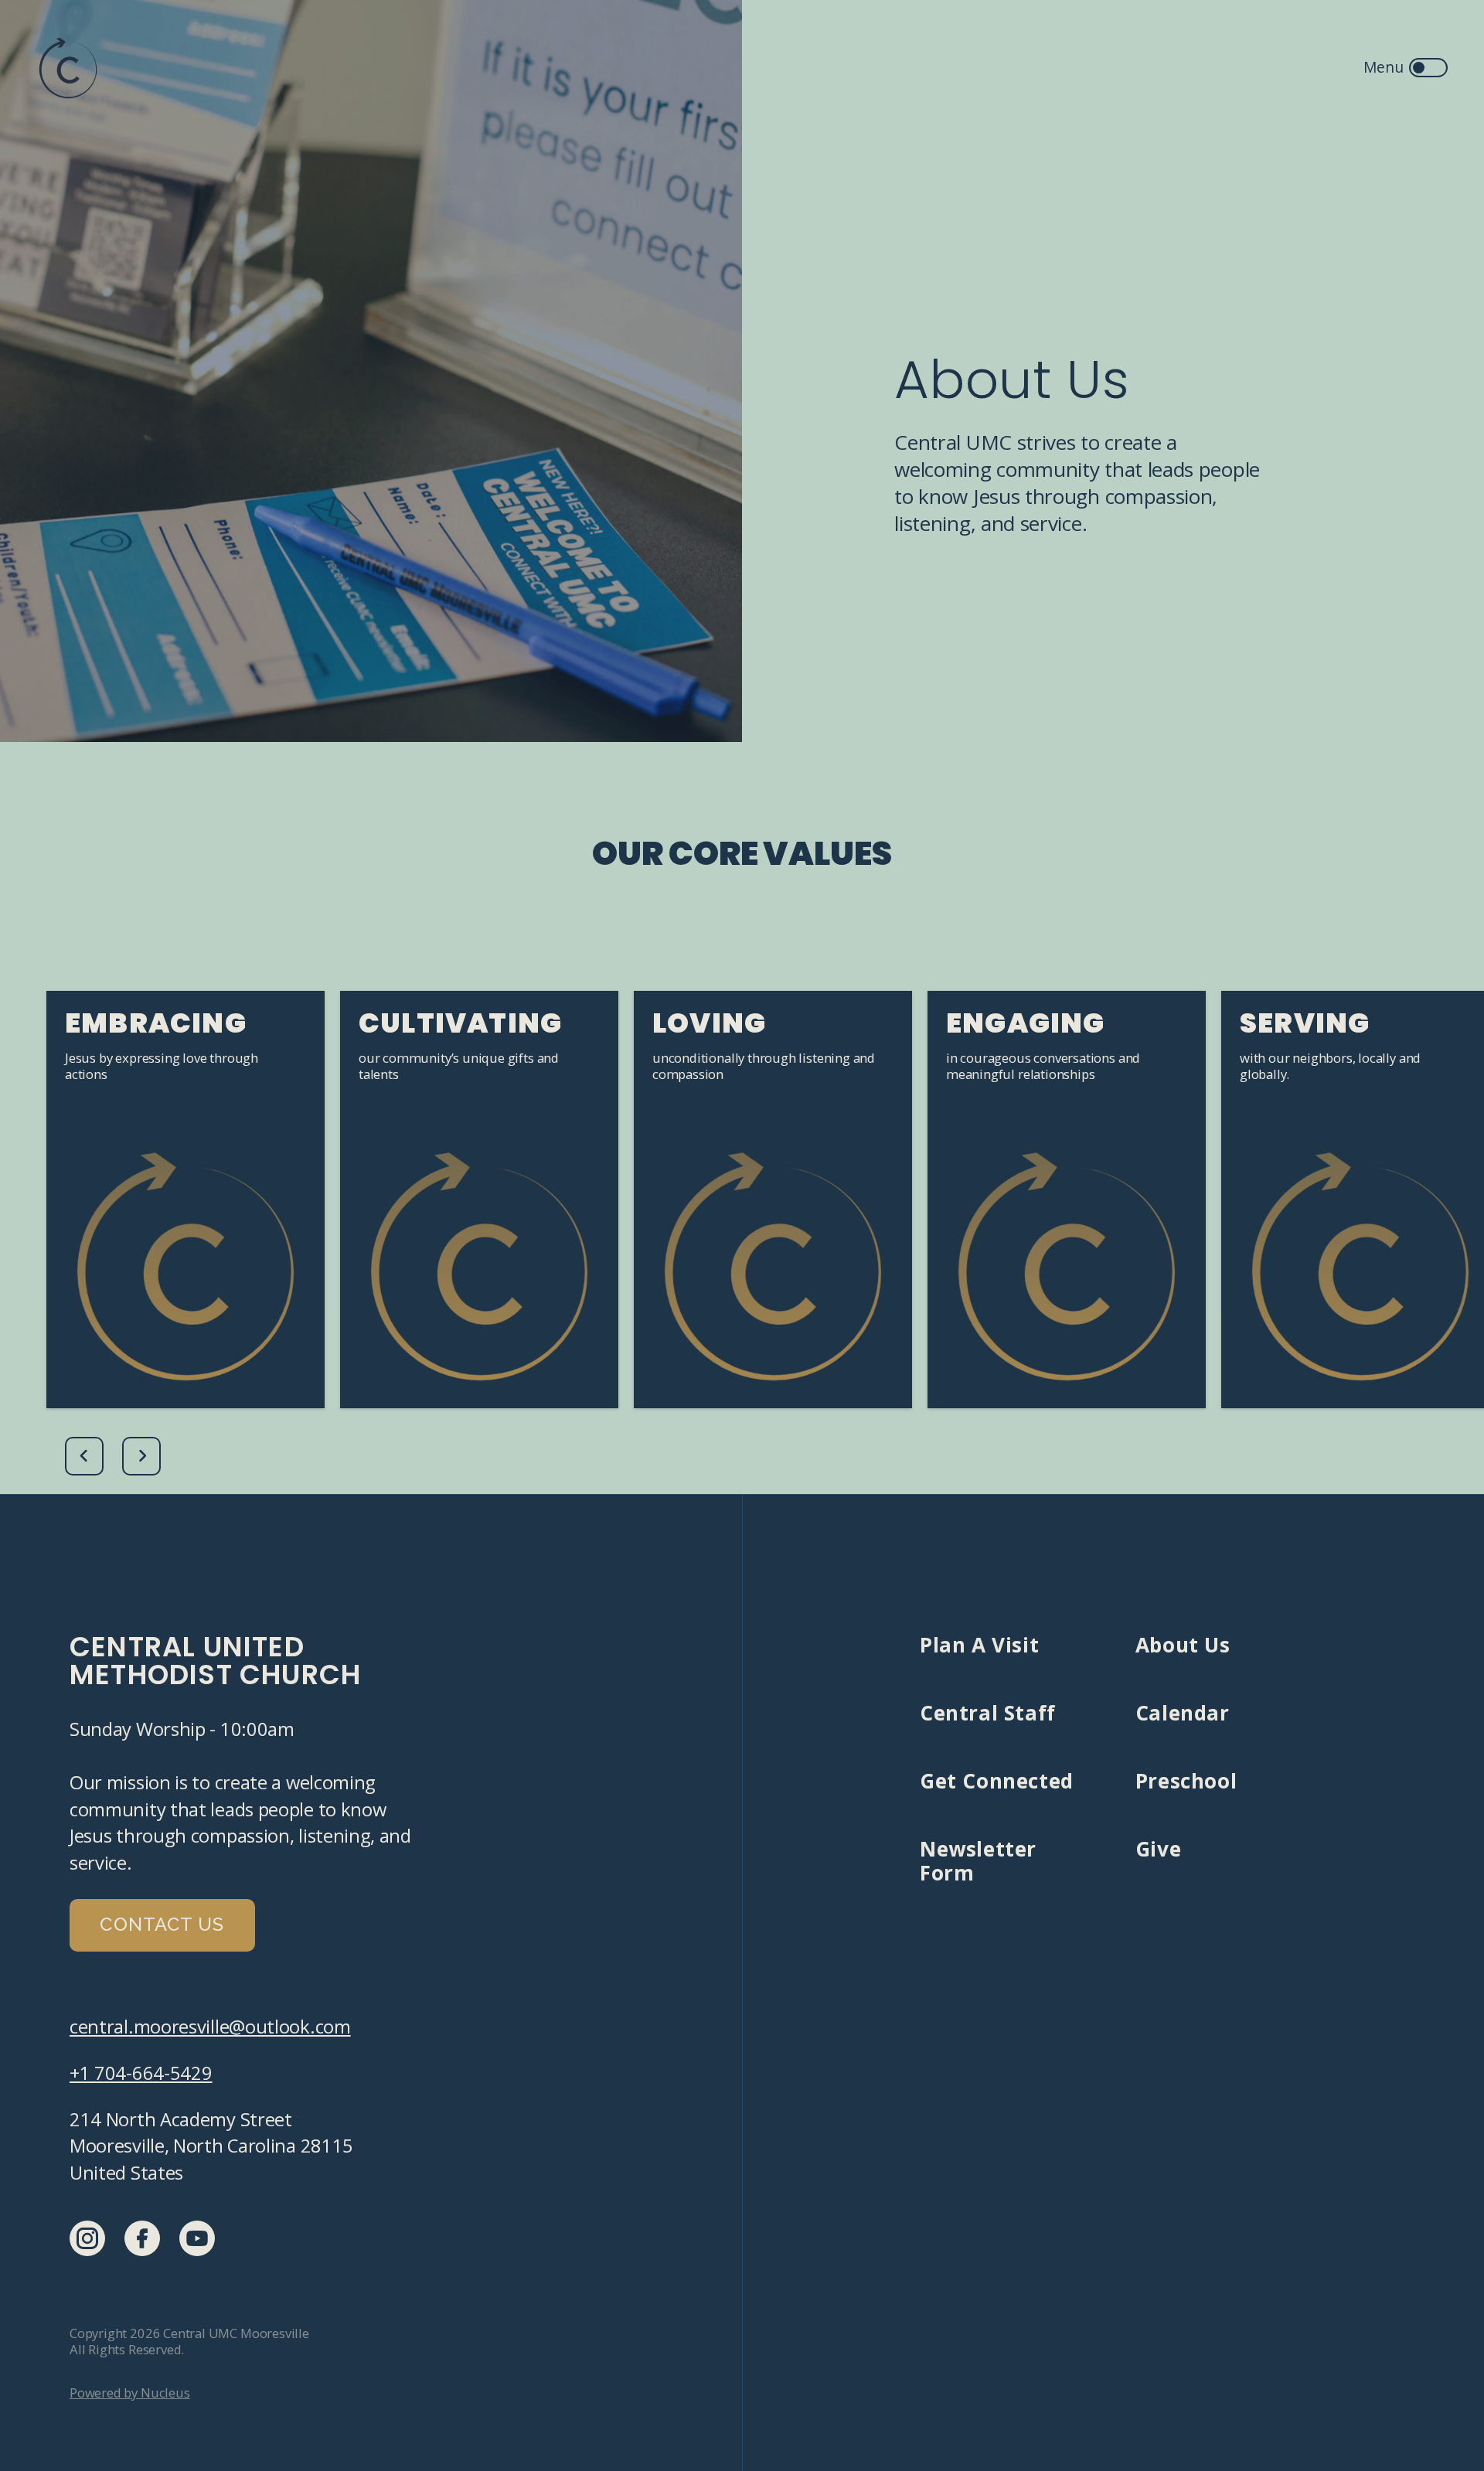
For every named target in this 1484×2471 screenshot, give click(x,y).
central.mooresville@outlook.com (210, 2027)
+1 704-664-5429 (141, 2073)
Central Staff (988, 1713)
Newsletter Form (978, 1860)
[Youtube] (197, 2238)
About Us (1183, 1645)
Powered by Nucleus (130, 2393)
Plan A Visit (979, 1645)
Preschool (1186, 1781)
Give (1158, 1849)
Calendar (1183, 1713)
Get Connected (997, 1781)
